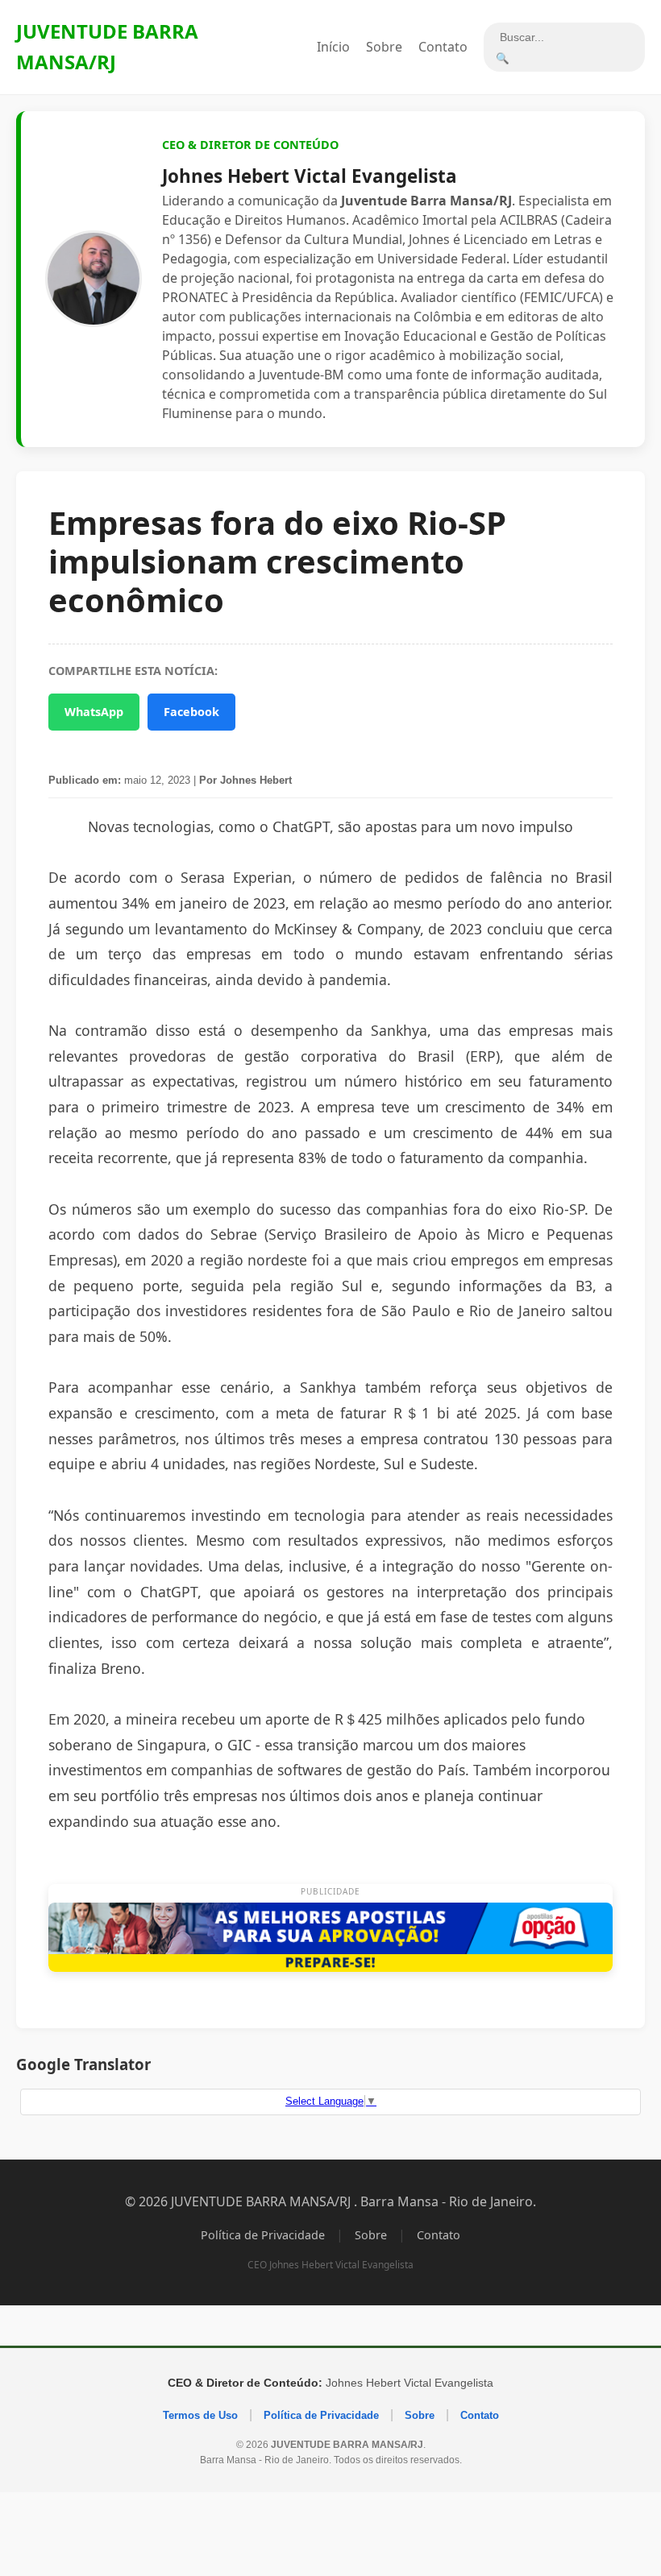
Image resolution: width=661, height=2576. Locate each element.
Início (333, 47)
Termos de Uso (200, 2415)
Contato (443, 47)
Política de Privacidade (263, 2235)
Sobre (384, 47)
